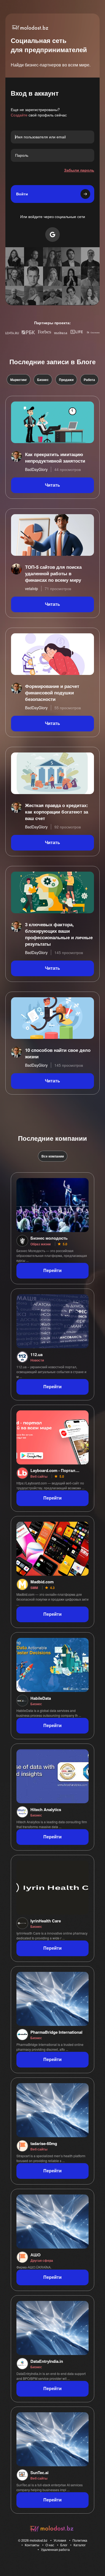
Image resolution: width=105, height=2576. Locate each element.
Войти (22, 194)
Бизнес (43, 380)
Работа (89, 380)
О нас (50, 2545)
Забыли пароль (79, 170)
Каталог (80, 2545)
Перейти (52, 1271)
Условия (60, 2540)
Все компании (53, 1156)
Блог (64, 2545)
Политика (80, 2540)
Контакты (32, 2545)
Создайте (19, 115)
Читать (52, 485)
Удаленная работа (55, 2549)
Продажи (66, 380)
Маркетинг (19, 380)
